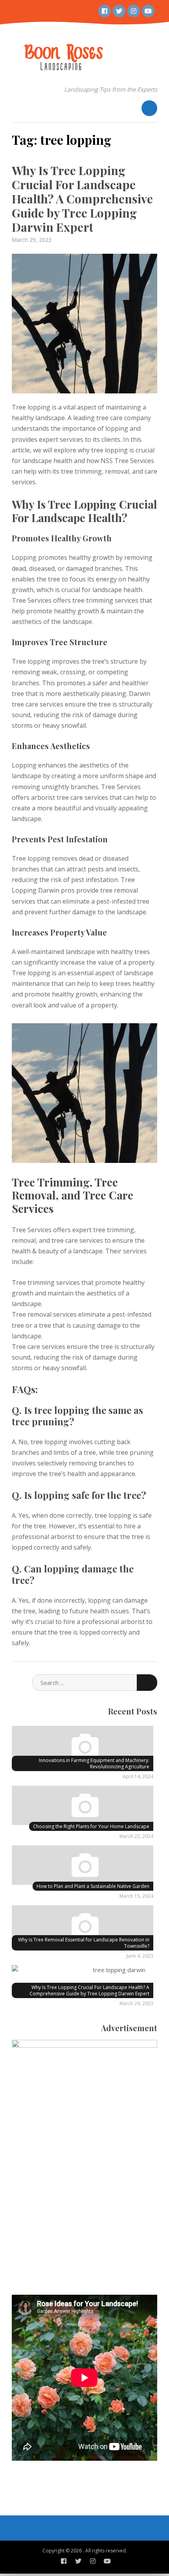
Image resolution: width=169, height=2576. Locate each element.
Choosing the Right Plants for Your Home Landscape (91, 1826)
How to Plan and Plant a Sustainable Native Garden (93, 1886)
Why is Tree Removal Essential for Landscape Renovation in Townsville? (84, 1943)
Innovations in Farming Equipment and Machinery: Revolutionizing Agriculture (94, 1763)
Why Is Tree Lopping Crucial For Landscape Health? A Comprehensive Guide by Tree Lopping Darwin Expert (82, 199)
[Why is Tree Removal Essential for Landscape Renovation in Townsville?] (83, 1926)
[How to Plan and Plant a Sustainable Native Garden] (83, 1866)
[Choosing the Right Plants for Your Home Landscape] (83, 1807)
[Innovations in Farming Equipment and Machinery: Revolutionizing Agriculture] (83, 1747)
